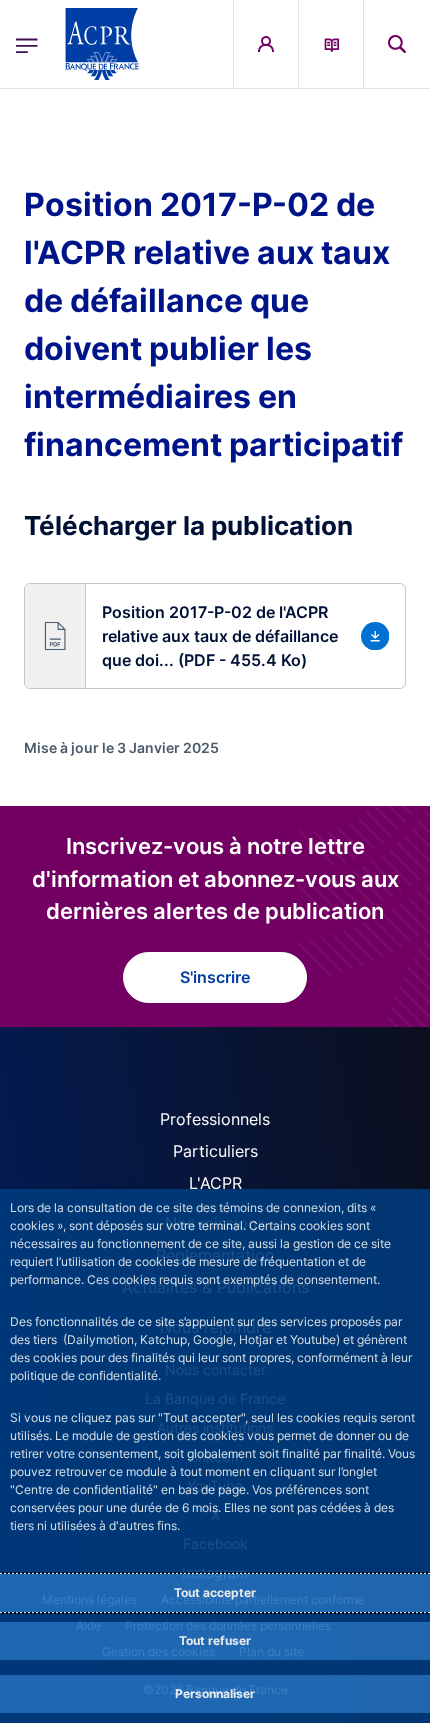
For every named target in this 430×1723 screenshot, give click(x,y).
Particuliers (215, 1151)
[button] (397, 44)
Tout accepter (215, 1592)
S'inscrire (215, 977)
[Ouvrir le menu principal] (27, 44)
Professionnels (215, 1119)
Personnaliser (215, 1693)
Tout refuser (215, 1640)
